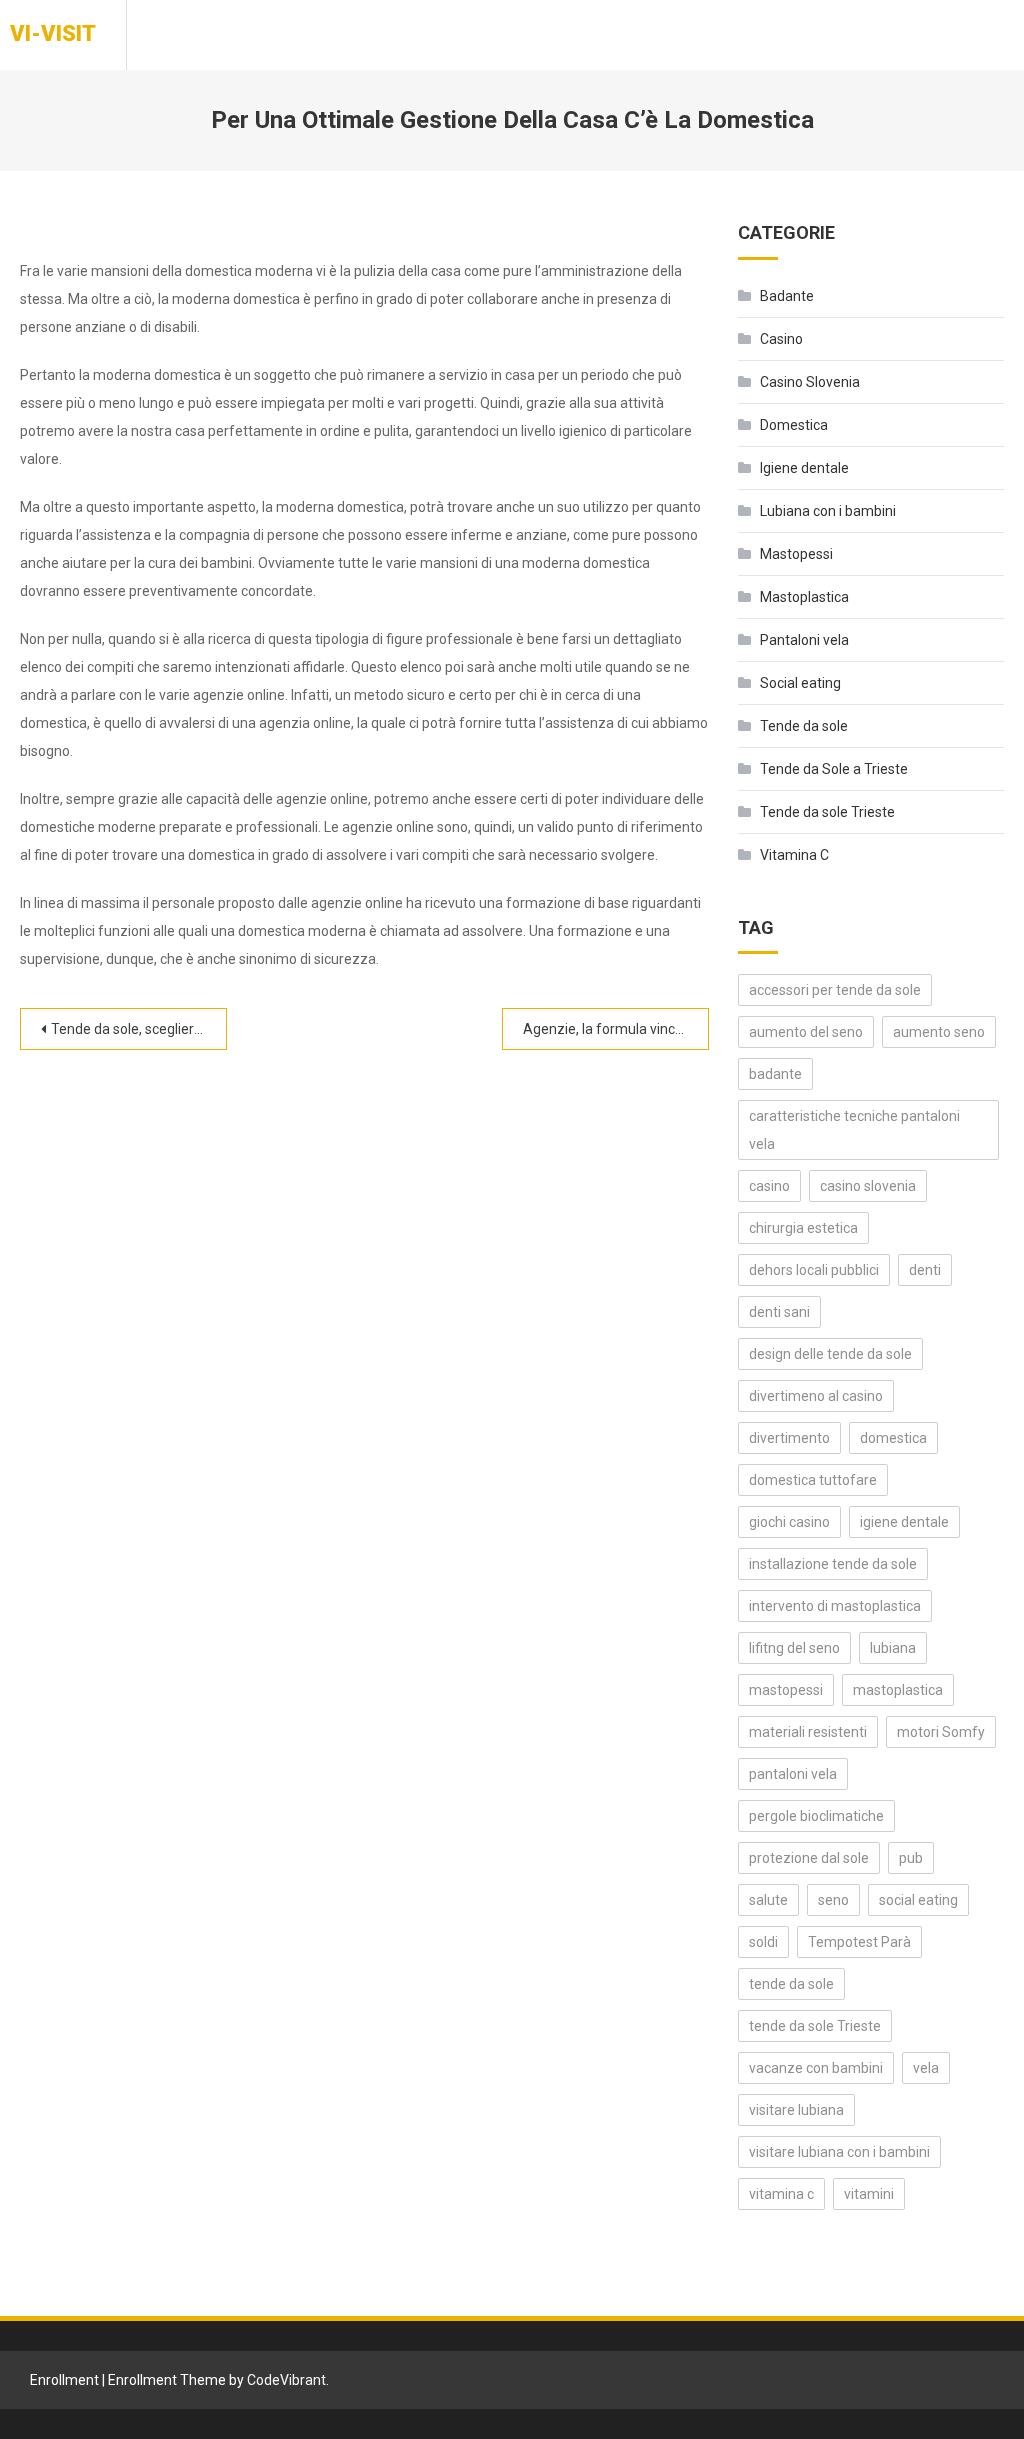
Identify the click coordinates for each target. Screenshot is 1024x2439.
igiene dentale (904, 1522)
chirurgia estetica (803, 1228)
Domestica (794, 425)
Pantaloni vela (804, 640)
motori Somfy (941, 1732)
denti (925, 1270)
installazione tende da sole (833, 1564)
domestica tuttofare (813, 1480)
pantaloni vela (793, 1774)
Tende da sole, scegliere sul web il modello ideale (138, 1029)
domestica (893, 1438)
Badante (787, 296)
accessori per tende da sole (835, 990)
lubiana (893, 1648)
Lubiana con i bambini (828, 511)
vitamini (869, 2194)
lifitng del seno (794, 1648)
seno (833, 1900)
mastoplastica (898, 1690)
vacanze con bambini (816, 2068)
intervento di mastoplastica (835, 1606)
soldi (763, 1942)
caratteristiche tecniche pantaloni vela (854, 1130)
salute (768, 1900)
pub (911, 1858)
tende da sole (791, 1984)
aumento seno (939, 1032)
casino (769, 1186)
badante (775, 1074)
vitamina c (781, 2194)
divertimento (789, 1438)
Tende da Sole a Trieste (834, 769)
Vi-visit (53, 33)
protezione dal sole (809, 1858)
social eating (918, 1900)
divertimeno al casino (816, 1396)
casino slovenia (868, 1186)
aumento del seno (806, 1032)
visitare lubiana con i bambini (839, 2152)
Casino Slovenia (810, 382)
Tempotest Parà (859, 1942)
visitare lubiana (796, 2110)
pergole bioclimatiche (816, 1816)
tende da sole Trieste (815, 2026)
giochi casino (789, 1522)
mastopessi (786, 1690)
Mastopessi (796, 554)
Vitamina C (794, 855)
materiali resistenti (808, 1732)
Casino (781, 339)
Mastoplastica (804, 597)
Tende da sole (804, 726)
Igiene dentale (804, 468)
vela (926, 2068)
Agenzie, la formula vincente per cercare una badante (615, 1029)
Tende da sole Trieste (827, 812)
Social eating (800, 683)
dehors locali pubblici (814, 1270)
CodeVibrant (286, 2380)
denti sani (779, 1312)
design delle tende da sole (830, 1354)
